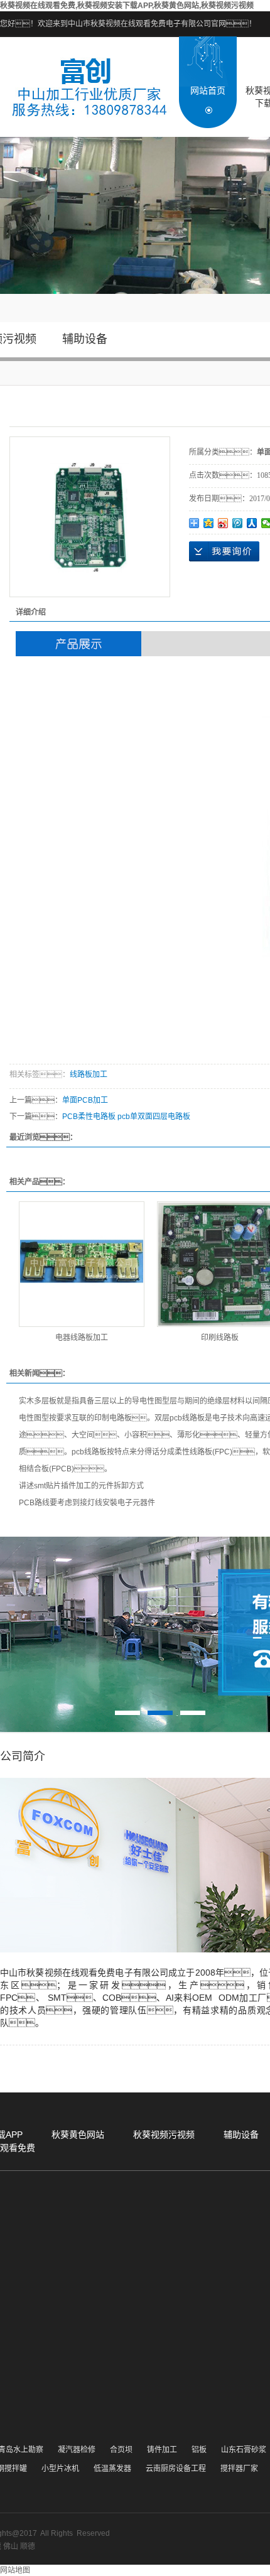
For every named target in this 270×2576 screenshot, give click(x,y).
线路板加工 (89, 1074)
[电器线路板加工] (82, 1264)
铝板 (199, 2450)
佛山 (11, 2546)
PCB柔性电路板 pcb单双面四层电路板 (126, 1117)
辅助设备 (85, 339)
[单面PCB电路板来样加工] (90, 517)
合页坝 (121, 2450)
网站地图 (15, 2570)
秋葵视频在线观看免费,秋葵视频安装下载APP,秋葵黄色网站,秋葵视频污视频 (127, 6)
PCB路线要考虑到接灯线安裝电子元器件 (87, 1503)
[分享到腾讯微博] (238, 523)
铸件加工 (162, 2450)
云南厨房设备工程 (176, 2469)
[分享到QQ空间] (209, 523)
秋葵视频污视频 (164, 2135)
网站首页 (208, 90)
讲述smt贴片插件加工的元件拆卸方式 (81, 1486)
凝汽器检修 (77, 2450)
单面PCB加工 (85, 1100)
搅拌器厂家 (239, 2469)
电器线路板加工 (82, 1338)
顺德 (28, 2546)
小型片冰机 (60, 2469)
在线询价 (224, 551)
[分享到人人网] (252, 523)
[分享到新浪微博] (223, 523)
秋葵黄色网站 (78, 2135)
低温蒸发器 (112, 2469)
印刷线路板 (220, 1338)
